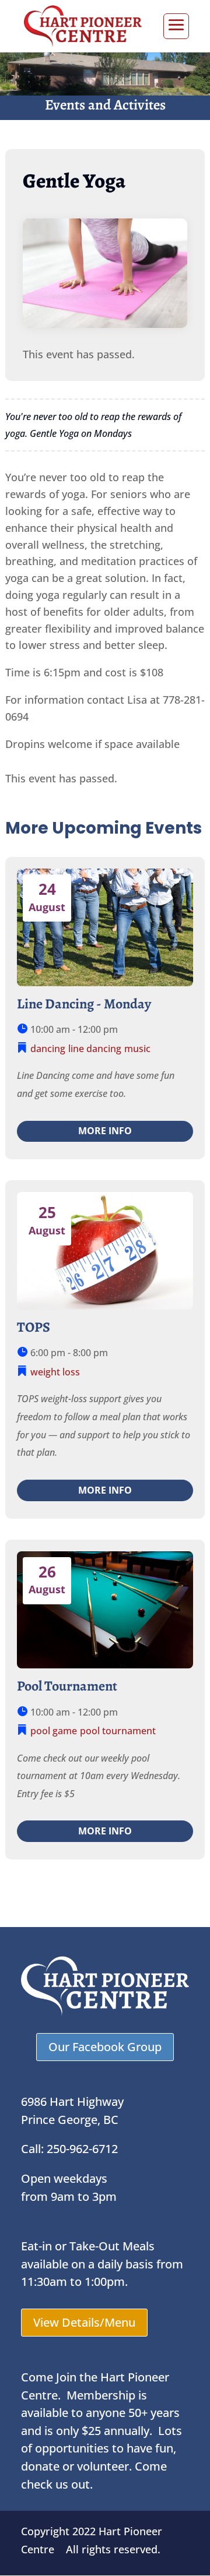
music (137, 1049)
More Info (105, 1131)
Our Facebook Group (105, 2047)
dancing (48, 1049)
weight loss (55, 1372)
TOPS (34, 1327)
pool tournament (118, 1731)
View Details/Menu (84, 2322)
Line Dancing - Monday (84, 1004)
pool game (54, 1731)
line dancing (95, 1049)
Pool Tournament (67, 1686)
